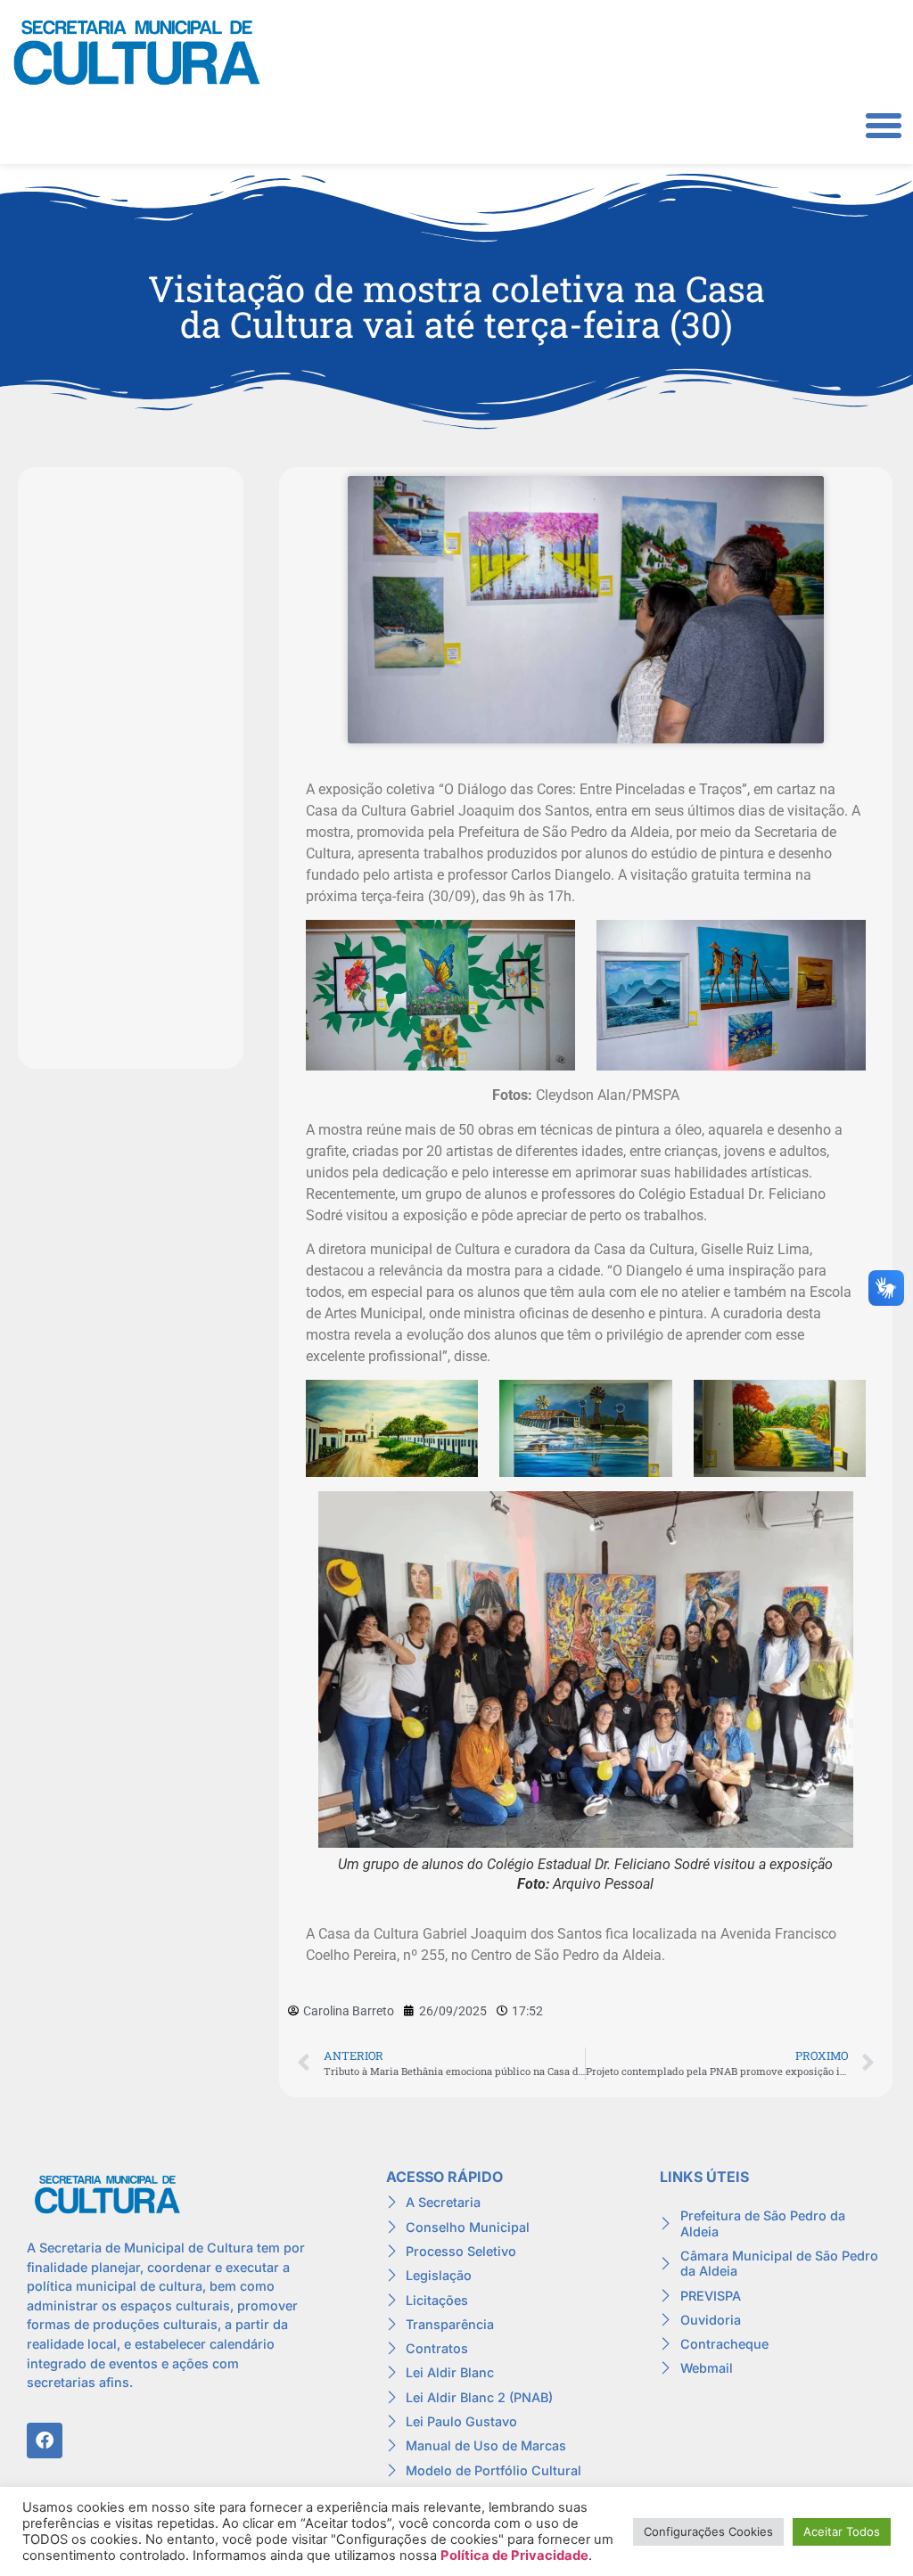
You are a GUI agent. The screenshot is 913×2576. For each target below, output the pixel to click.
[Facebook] (45, 2441)
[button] (884, 126)
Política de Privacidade (514, 2555)
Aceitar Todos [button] (842, 2531)
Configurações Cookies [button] (708, 2531)
